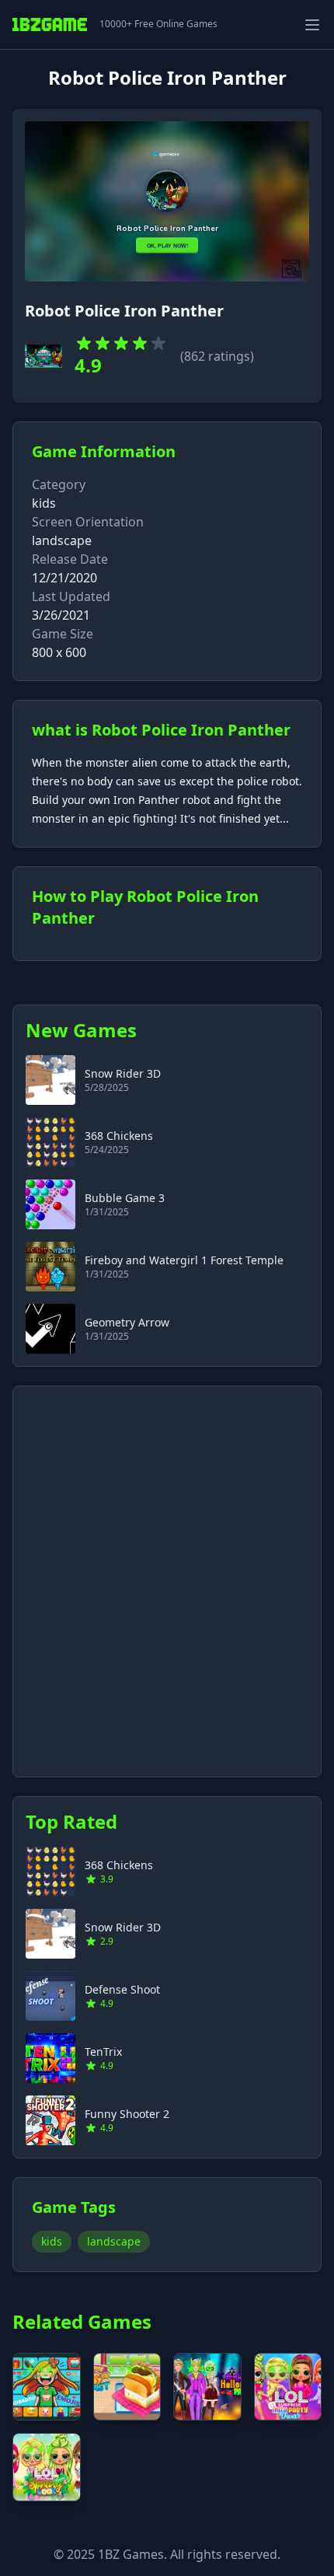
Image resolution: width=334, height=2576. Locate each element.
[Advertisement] (167, 1572)
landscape (114, 2241)
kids (44, 503)
